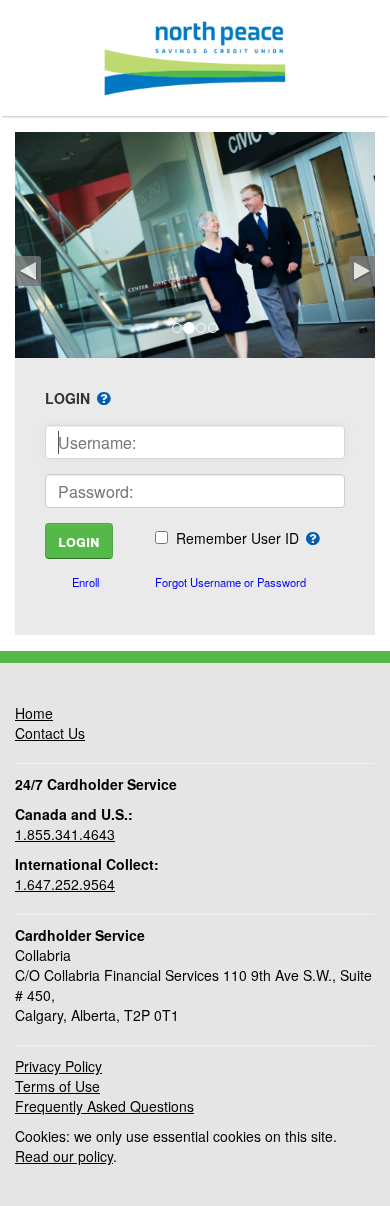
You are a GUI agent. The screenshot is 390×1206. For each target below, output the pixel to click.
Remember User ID (237, 538)
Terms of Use (57, 1086)
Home (34, 713)
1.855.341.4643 (65, 834)
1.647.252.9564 (65, 884)
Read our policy (64, 1156)
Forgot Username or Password (230, 582)
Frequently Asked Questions (104, 1106)
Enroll (85, 582)
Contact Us (50, 733)
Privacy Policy (58, 1066)
